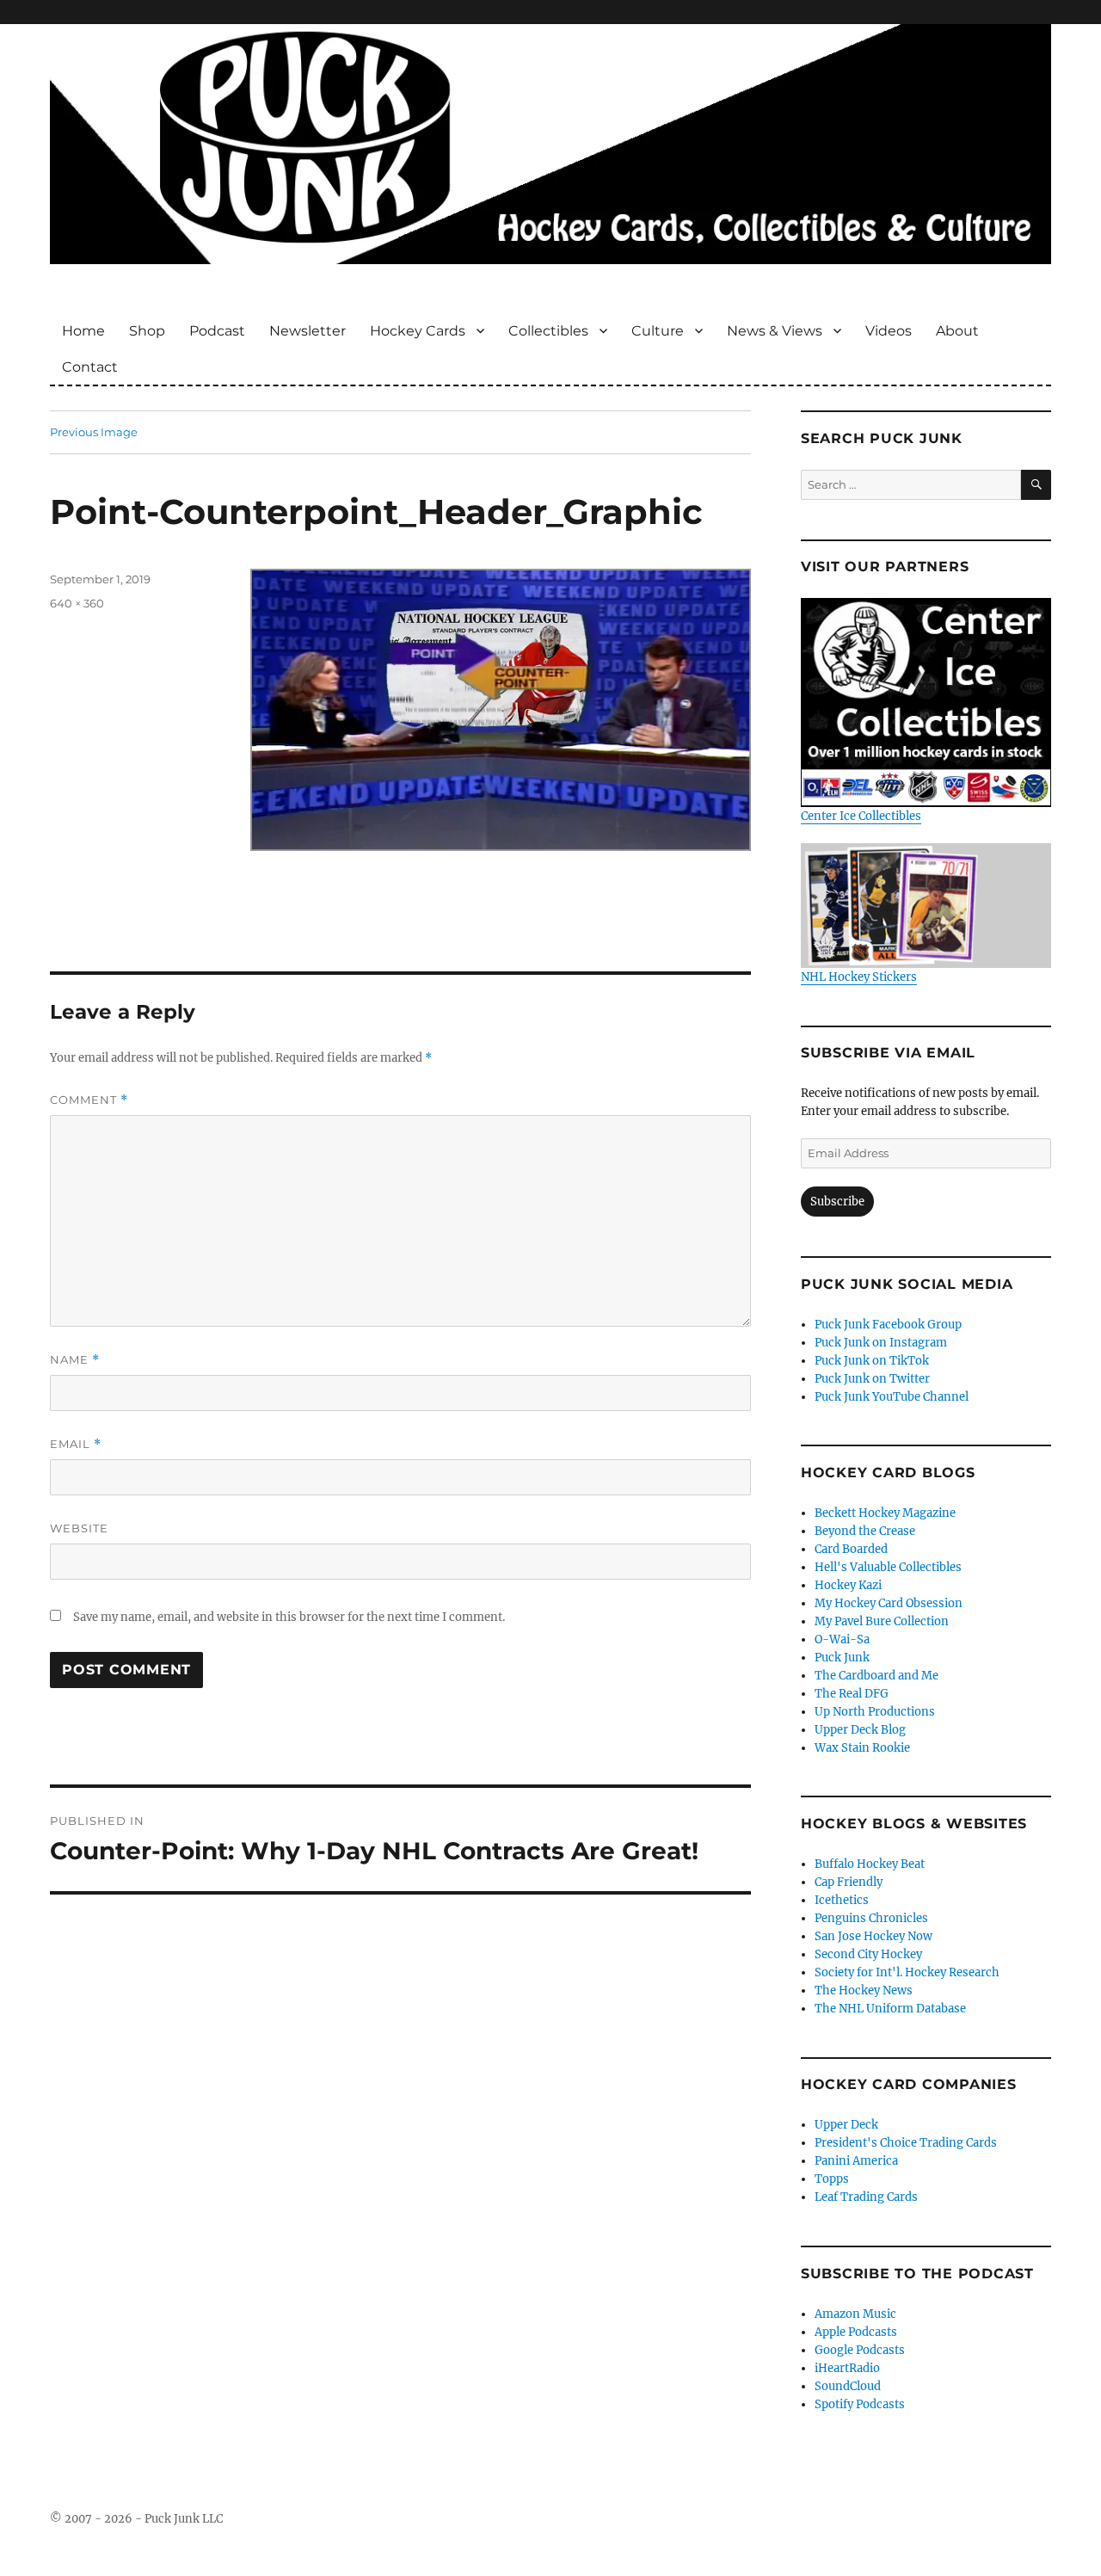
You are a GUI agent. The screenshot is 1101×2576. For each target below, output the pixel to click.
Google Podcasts (860, 2350)
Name (75, 1360)
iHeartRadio (847, 2368)
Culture (658, 331)
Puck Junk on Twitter (872, 1379)
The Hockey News (864, 1991)
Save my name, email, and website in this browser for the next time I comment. (289, 1617)
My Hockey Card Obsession (889, 1603)
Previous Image (94, 432)
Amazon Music (855, 2314)
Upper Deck (846, 2125)
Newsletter (308, 331)
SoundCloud (848, 2386)
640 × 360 (77, 603)
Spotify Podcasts (860, 2404)
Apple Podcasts (856, 2332)
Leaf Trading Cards (866, 2197)
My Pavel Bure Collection (882, 1621)
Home (83, 331)
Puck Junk (842, 1658)
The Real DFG (852, 1694)
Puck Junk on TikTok (872, 1361)
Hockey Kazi (848, 1585)
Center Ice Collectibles (861, 816)
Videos (889, 331)
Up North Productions (875, 1712)
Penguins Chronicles (871, 1918)
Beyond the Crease (865, 1531)
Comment (89, 1100)
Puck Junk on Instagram (881, 1343)
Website (79, 1528)
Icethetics (842, 1900)
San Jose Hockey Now (873, 1936)
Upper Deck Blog (860, 1730)
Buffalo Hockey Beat (870, 1864)
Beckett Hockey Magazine (885, 1513)
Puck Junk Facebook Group (888, 1325)
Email (76, 1444)
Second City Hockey (868, 1954)
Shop (147, 331)
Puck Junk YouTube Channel (892, 1397)
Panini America (856, 2161)
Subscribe (837, 1202)
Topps (832, 2179)
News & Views (775, 331)
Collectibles (548, 331)
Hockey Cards (418, 331)
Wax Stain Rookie (862, 1748)
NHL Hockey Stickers (859, 977)
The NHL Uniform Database (890, 2009)
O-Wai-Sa (842, 1639)
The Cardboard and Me (876, 1676)
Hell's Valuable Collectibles (888, 1567)
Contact (90, 367)
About (957, 331)
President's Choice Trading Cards (906, 2143)
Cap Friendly (849, 1882)
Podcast (217, 331)
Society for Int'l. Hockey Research (907, 1972)
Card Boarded (851, 1549)
